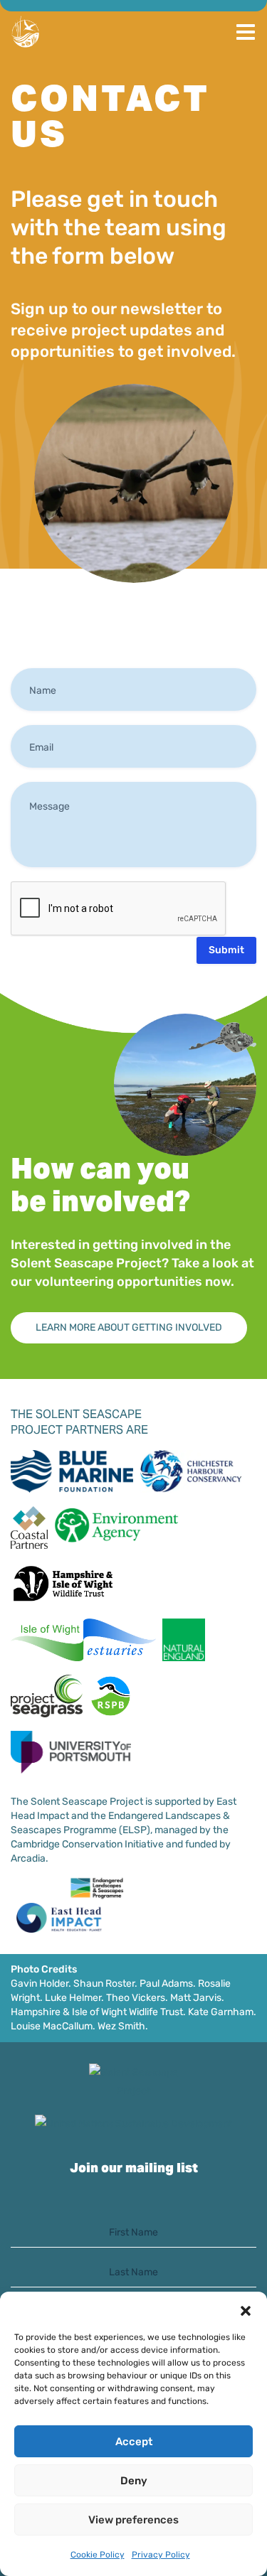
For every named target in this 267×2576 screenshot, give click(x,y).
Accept (134, 2442)
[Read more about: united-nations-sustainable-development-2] (133, 2124)
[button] (246, 2309)
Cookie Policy (98, 2555)
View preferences (133, 2520)
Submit (226, 950)
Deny (134, 2481)
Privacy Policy (161, 2555)
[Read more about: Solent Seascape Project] (134, 2082)
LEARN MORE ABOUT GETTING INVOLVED (129, 1327)
